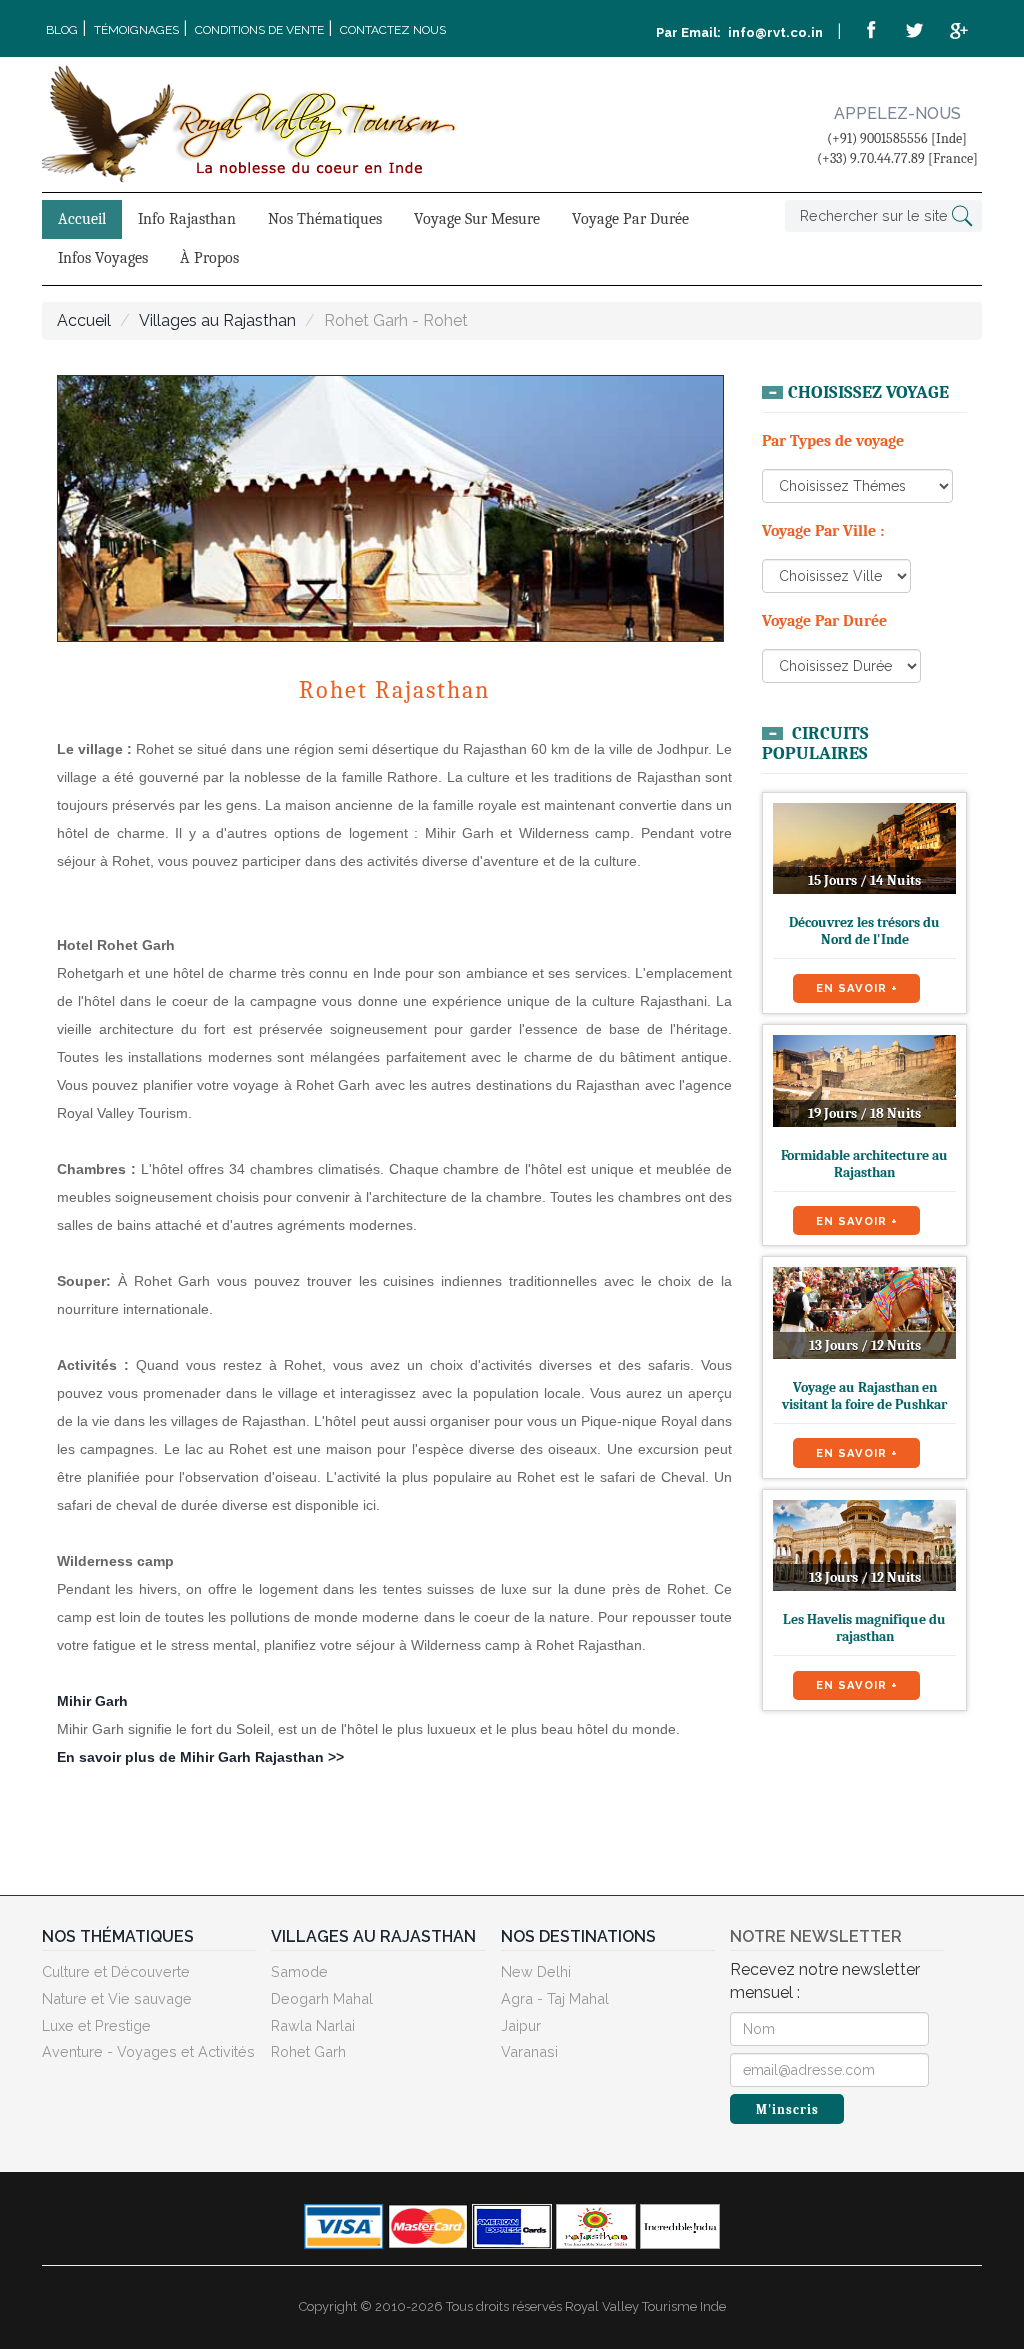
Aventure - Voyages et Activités (148, 2051)
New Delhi (536, 1971)
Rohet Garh (308, 2051)
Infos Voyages (103, 258)
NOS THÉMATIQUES (118, 1936)
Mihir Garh (92, 1701)
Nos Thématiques (325, 219)
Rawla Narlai (313, 2025)
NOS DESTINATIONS (578, 1936)
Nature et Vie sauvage (117, 1998)
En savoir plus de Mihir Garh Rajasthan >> (200, 1757)
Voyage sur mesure (477, 219)
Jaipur (521, 2025)
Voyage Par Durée (630, 219)
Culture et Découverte (116, 1971)
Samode (299, 1971)
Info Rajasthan (187, 219)
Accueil (82, 219)
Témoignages (136, 30)
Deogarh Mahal (322, 1998)
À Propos (209, 258)
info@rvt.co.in (774, 32)
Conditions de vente (259, 30)
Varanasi (529, 2051)
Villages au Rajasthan (217, 320)
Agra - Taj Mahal (555, 1998)
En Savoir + (857, 988)
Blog (62, 30)
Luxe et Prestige (96, 2025)
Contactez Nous (393, 30)
